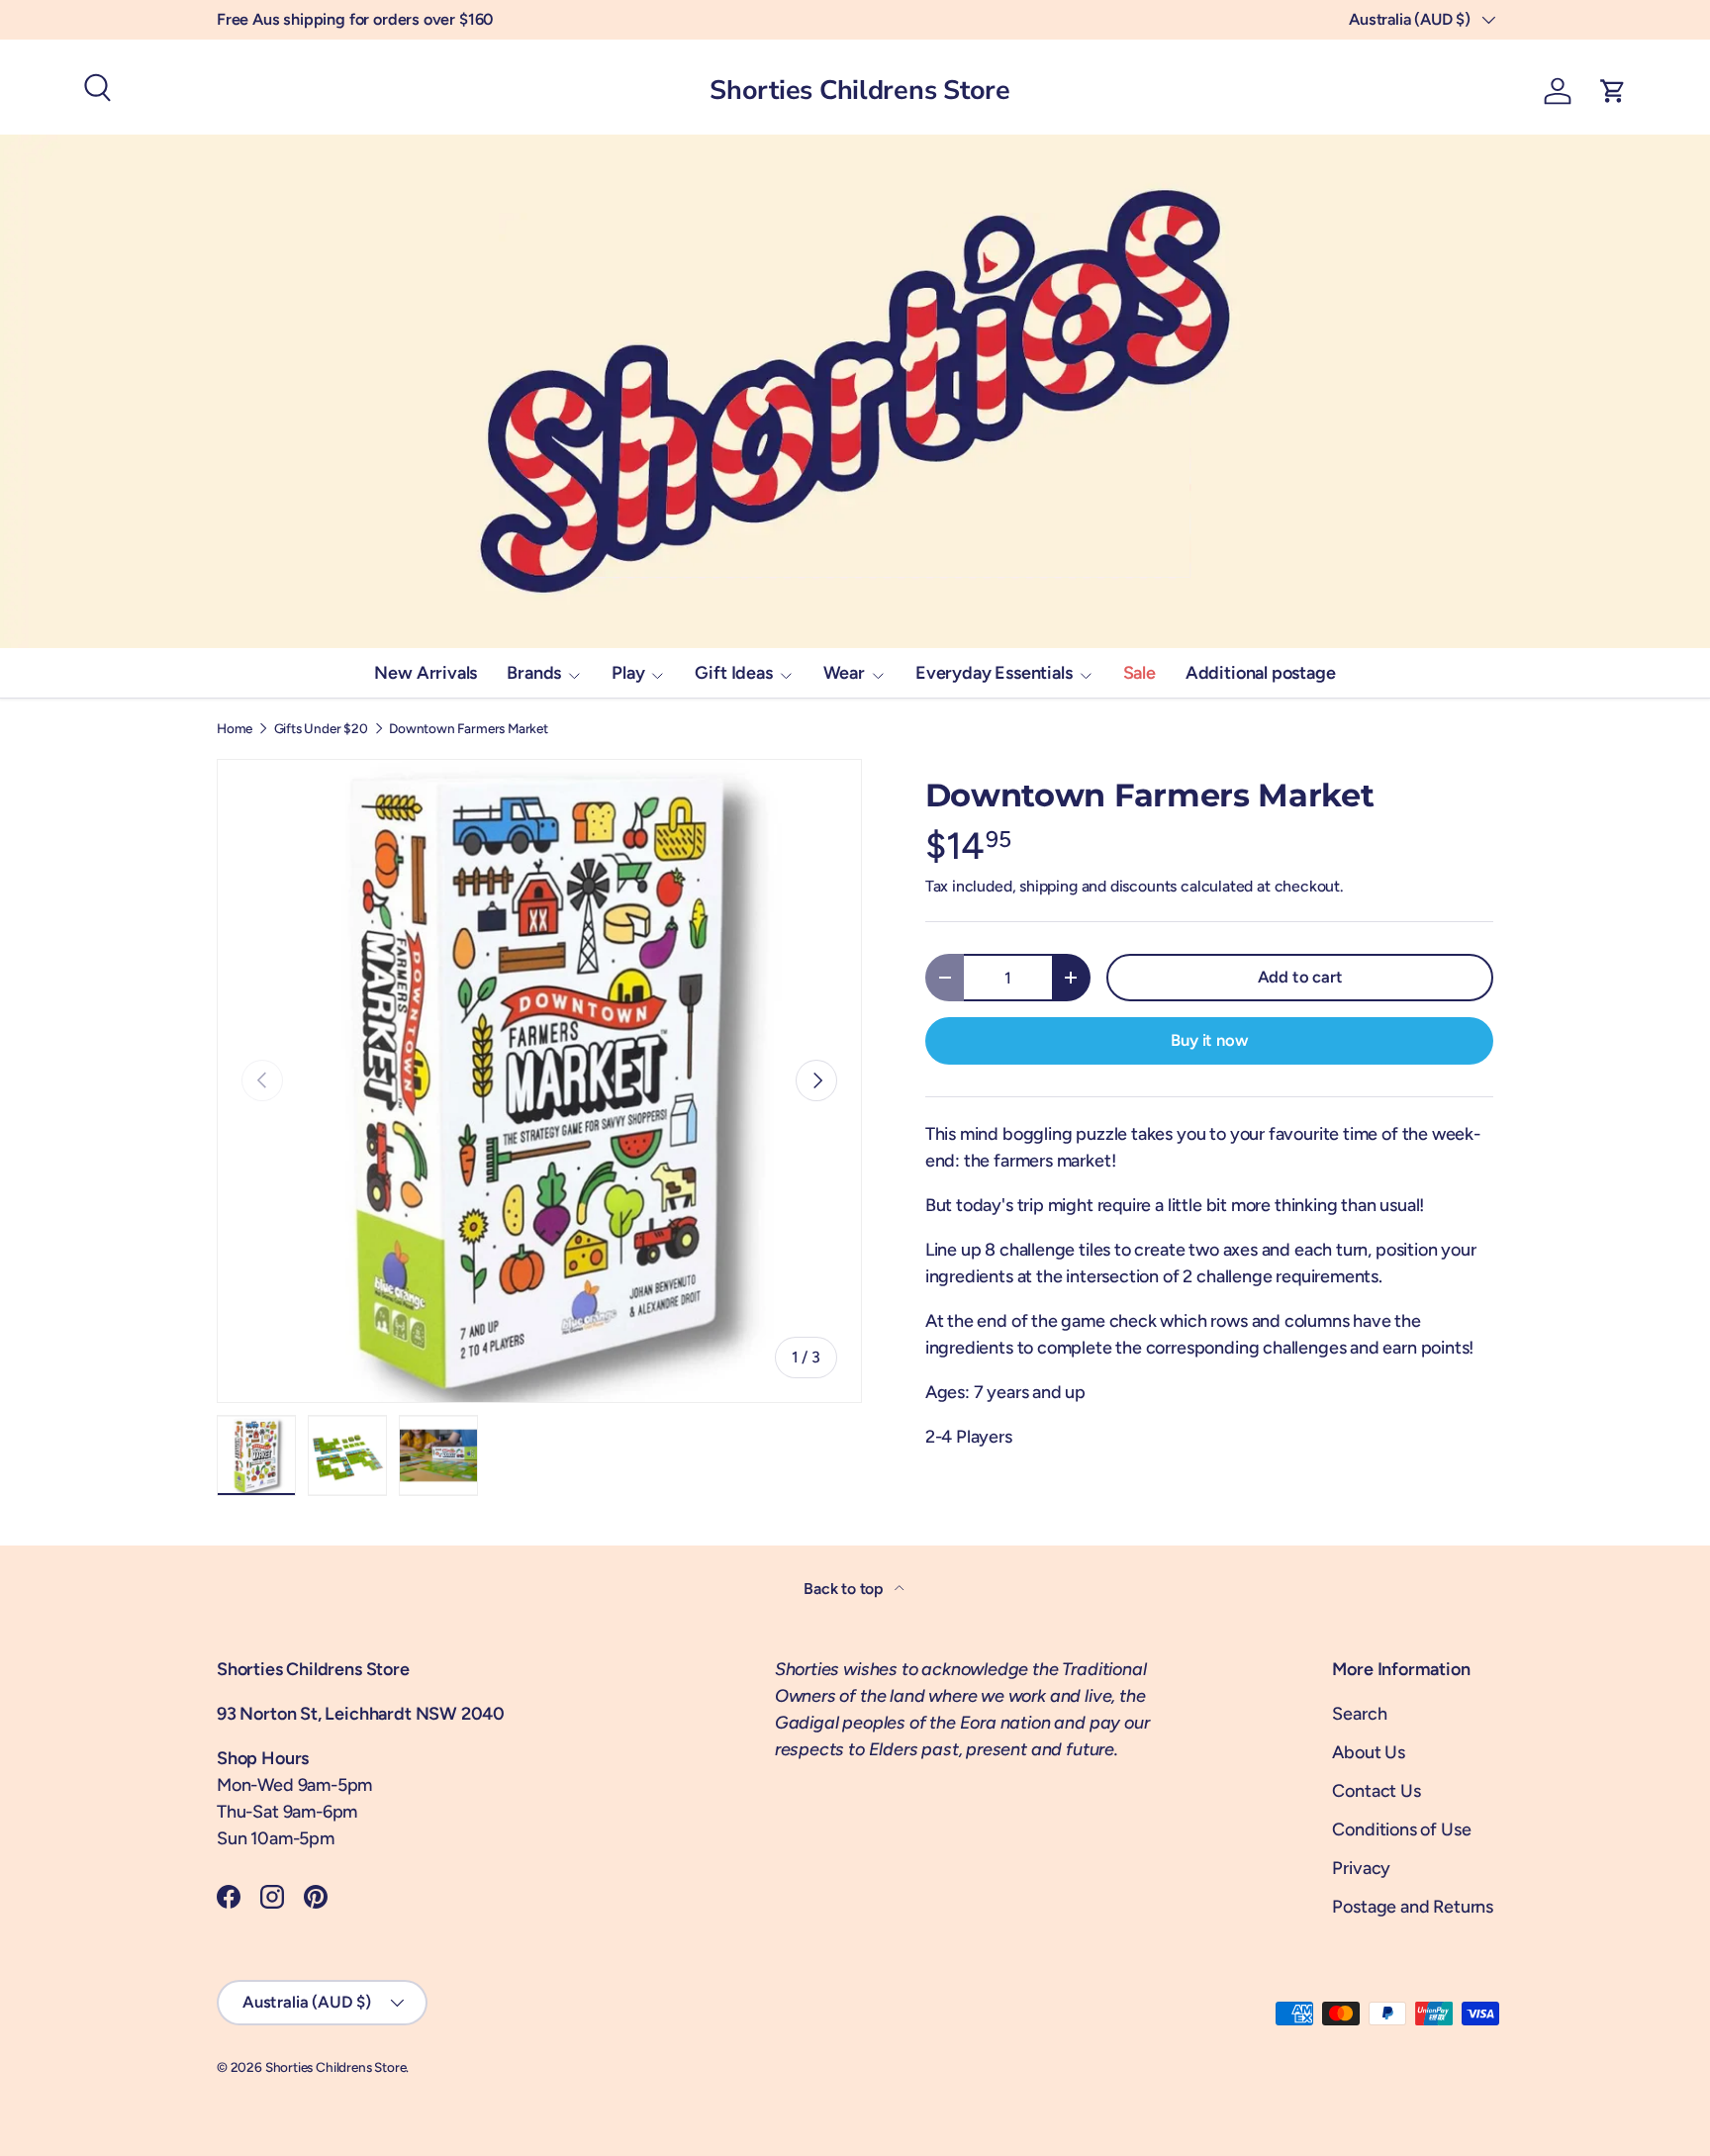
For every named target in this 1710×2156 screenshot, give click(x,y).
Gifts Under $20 (321, 729)
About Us (1369, 1752)
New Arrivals (426, 673)
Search (1359, 1714)
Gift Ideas (733, 673)
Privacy (1361, 1868)
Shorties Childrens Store (336, 2067)
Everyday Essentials (994, 673)
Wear (844, 673)
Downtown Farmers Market (469, 729)
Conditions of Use (1401, 1829)
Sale (1140, 673)
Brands (534, 673)
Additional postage (1261, 673)
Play (628, 673)
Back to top (845, 1589)
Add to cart (1300, 977)
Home (235, 729)
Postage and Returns (1413, 1907)
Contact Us (1376, 1791)
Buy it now (1209, 1040)
